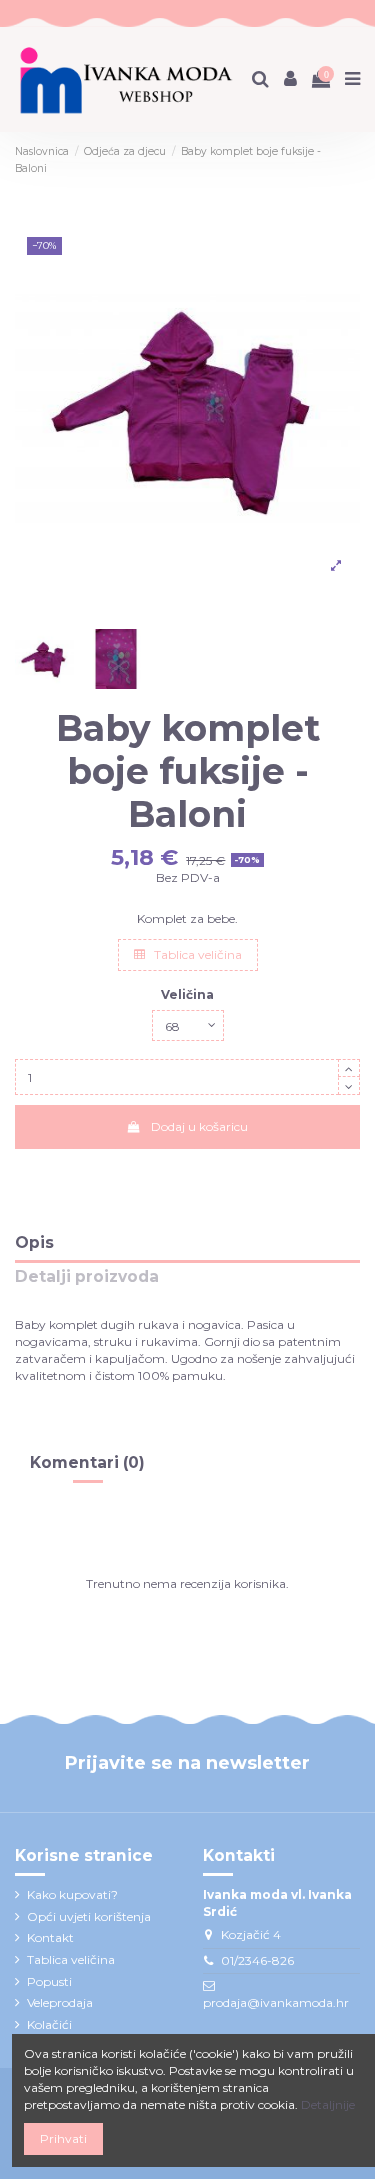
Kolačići (49, 2024)
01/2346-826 (257, 1960)
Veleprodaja (60, 2002)
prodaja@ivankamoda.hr (276, 2002)
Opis (34, 1243)
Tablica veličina (196, 954)
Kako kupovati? (72, 1894)
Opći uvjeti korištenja (89, 1916)
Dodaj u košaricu (199, 1126)
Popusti (49, 1981)
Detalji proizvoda (87, 1277)
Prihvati (63, 2138)
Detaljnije (328, 2104)
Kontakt (50, 1937)
